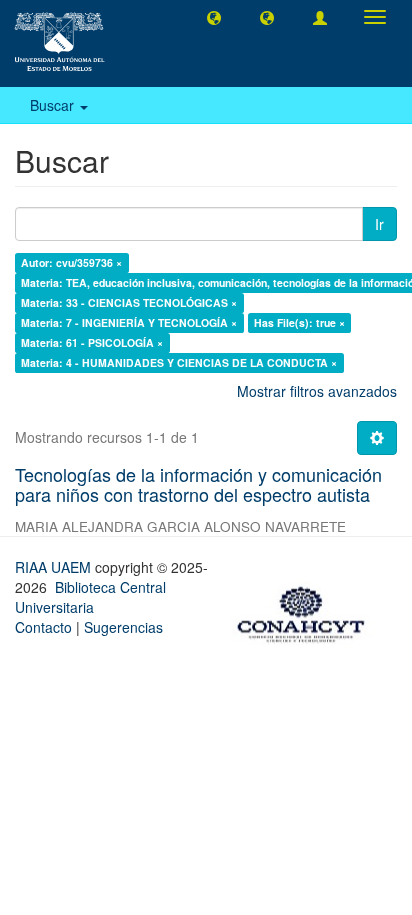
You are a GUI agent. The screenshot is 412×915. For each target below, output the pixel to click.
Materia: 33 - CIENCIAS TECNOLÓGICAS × (129, 302)
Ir (379, 224)
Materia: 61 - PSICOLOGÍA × (92, 342)
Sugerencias (123, 627)
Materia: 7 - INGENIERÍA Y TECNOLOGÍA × (129, 322)
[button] (214, 17)
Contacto (43, 627)
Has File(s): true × (299, 322)
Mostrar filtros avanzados (317, 391)
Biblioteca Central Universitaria (90, 597)
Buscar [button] (54, 105)
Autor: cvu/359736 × (71, 262)
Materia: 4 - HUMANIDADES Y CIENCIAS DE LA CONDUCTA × (179, 362)
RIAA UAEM (55, 567)
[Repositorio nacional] (307, 611)
